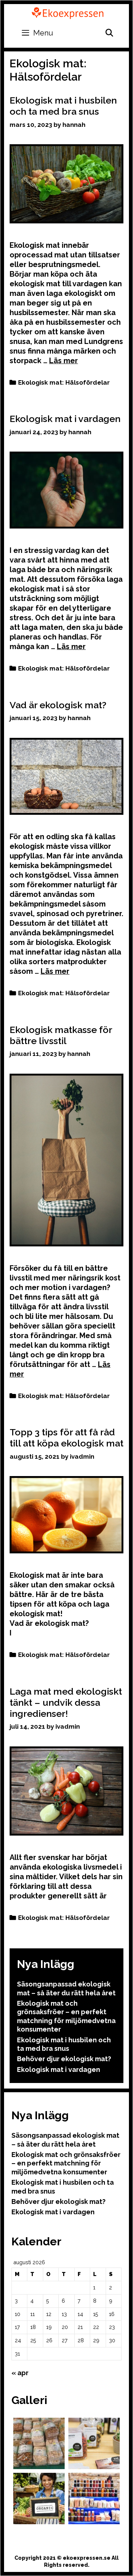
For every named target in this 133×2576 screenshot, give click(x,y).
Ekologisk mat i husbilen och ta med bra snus (63, 106)
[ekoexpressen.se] (68, 12)
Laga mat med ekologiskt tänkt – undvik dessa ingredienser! (66, 1702)
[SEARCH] (109, 33)
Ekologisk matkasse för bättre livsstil (61, 1035)
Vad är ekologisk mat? (58, 705)
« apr (20, 2373)
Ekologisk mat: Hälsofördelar (64, 382)
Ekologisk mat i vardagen (65, 419)
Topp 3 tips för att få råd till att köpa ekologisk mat (66, 1438)
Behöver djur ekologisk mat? (64, 2059)
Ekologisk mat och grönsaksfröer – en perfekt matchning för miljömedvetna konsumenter (66, 2163)
